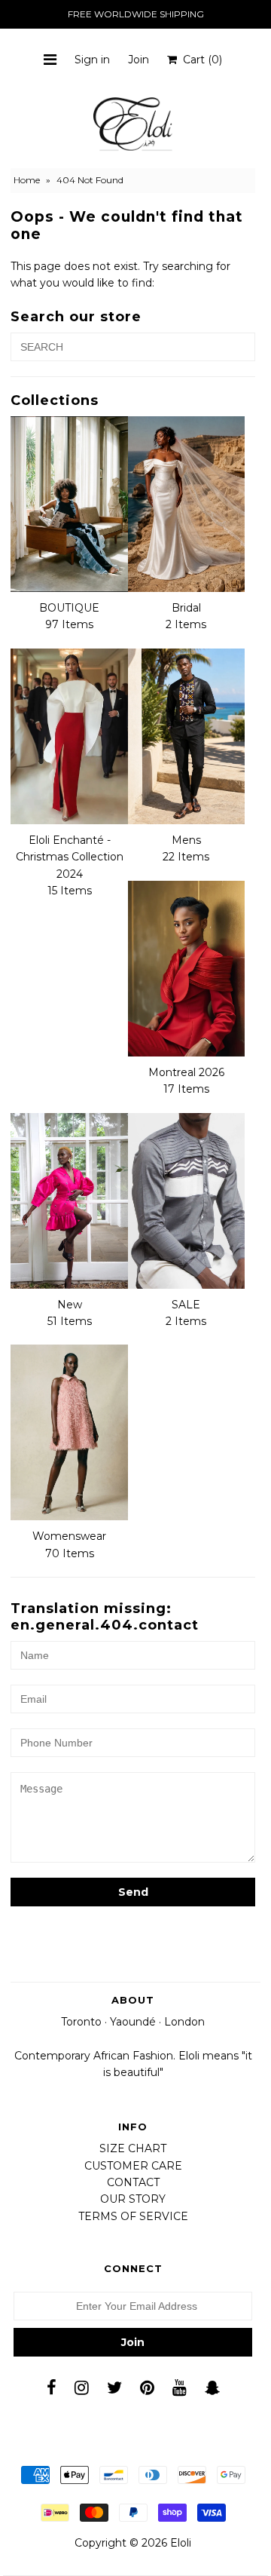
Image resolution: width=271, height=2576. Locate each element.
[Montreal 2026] (186, 969)
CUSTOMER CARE (133, 2166)
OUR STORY (133, 2199)
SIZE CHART (133, 2148)
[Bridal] (186, 504)
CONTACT (133, 2182)
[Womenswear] (69, 1432)
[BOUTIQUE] (69, 504)
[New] (69, 1201)
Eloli (181, 2543)
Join (139, 60)
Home (27, 180)
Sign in (92, 60)
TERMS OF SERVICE (133, 2216)
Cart (199, 60)
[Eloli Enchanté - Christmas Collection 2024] (69, 736)
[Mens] (186, 736)
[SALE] (186, 1201)
